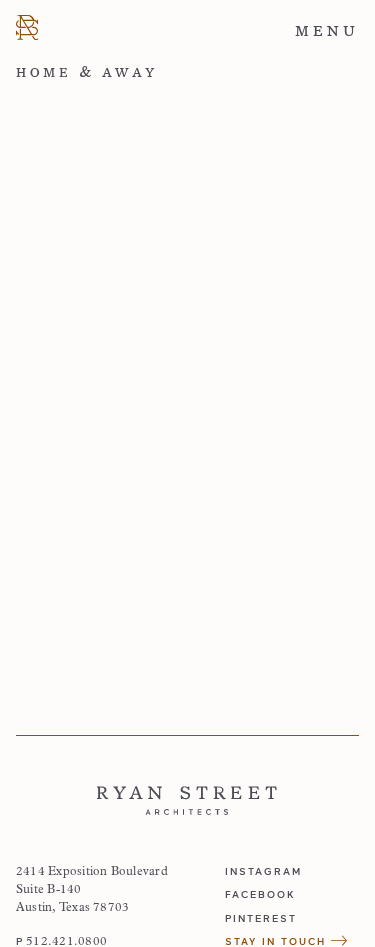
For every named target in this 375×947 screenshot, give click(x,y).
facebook (260, 894)
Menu (327, 31)
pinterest (261, 918)
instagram (263, 871)
